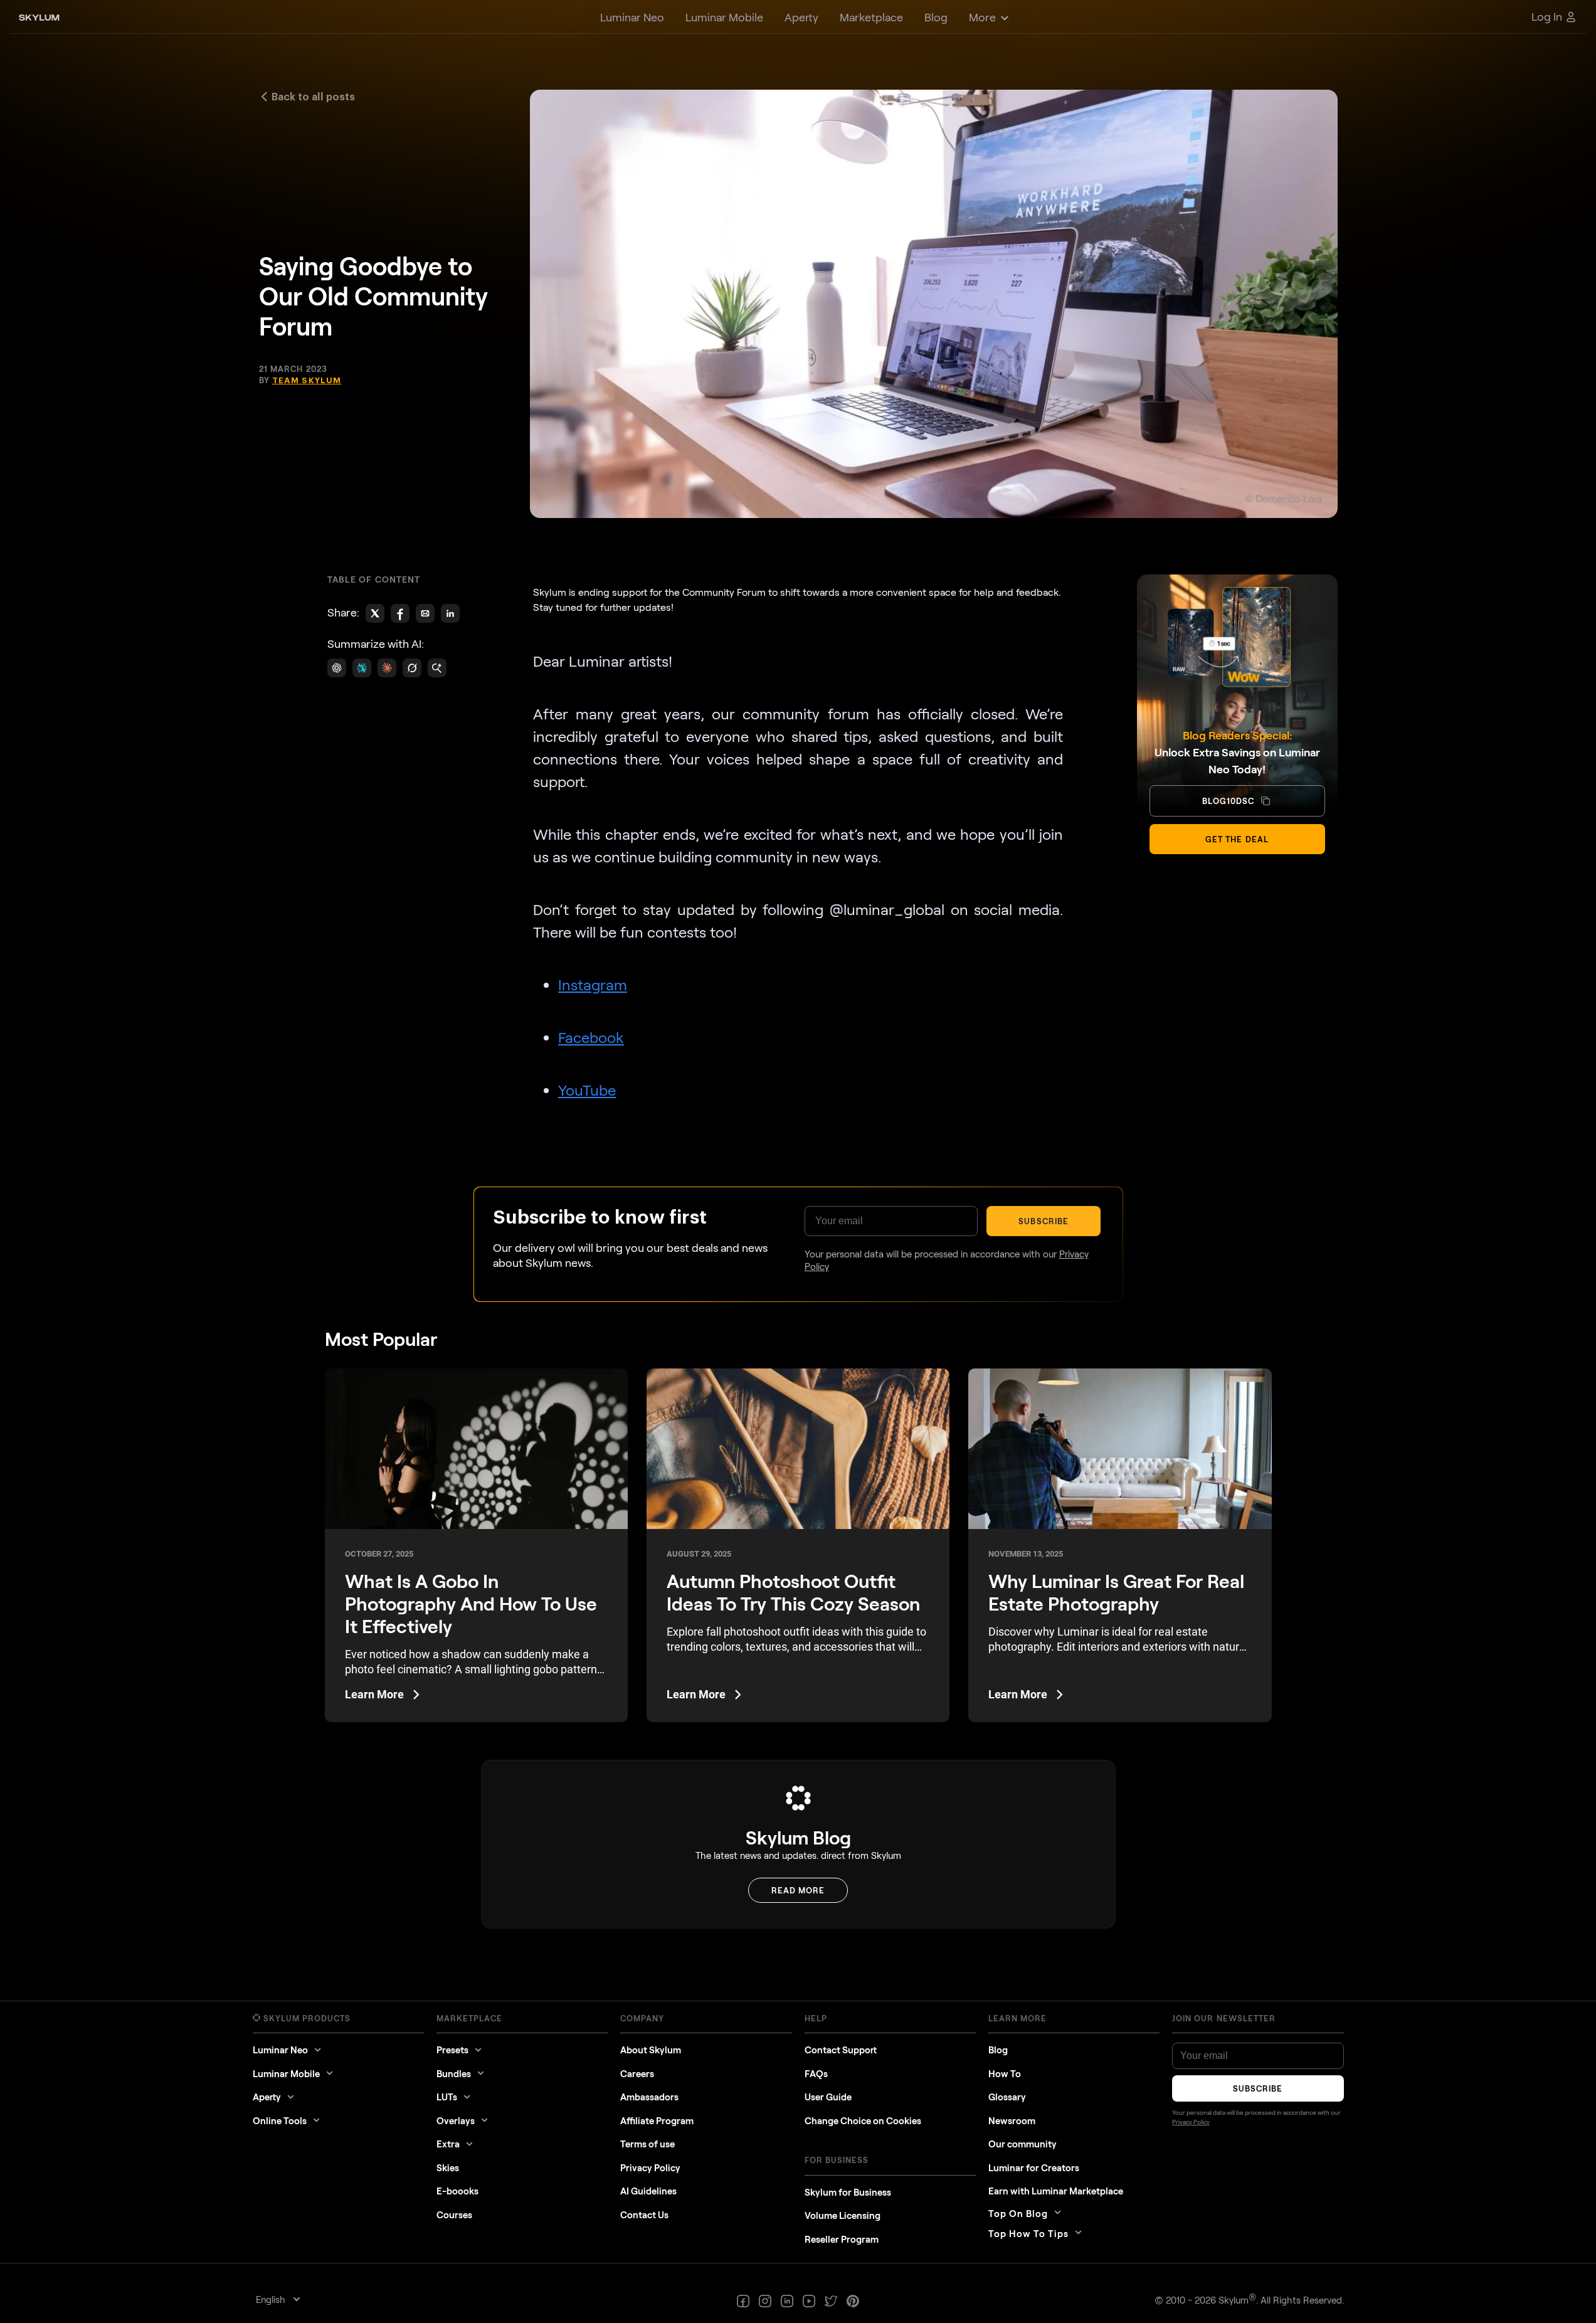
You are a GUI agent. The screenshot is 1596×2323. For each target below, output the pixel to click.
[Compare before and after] (798, 1101)
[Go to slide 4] (806, 1224)
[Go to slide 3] (801, 1224)
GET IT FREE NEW (931, 1315)
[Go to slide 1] (790, 1224)
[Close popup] (1009, 943)
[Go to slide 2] (795, 1224)
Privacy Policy (910, 1348)
